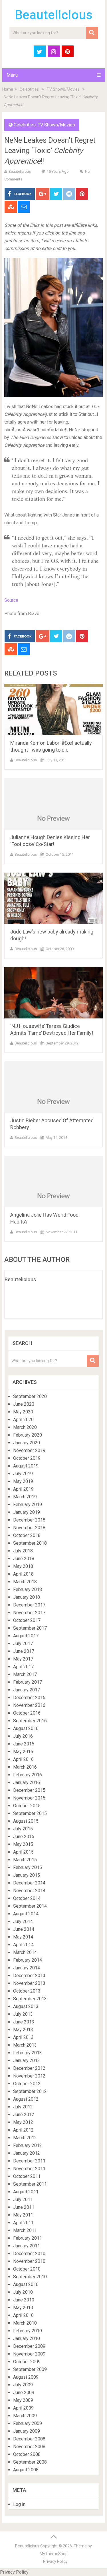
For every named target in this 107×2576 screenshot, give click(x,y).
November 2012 (29, 2076)
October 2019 (27, 1458)
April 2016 (23, 1759)
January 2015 (27, 1875)
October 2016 (27, 1713)
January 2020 (27, 1443)
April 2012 (23, 2130)
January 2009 (27, 2431)
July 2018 (23, 1551)
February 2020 (28, 1435)
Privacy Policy (55, 2561)
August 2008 (26, 2470)
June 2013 (24, 2022)
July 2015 (23, 1829)
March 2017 (25, 1674)
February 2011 (28, 2238)
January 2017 (27, 1690)
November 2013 (29, 1983)
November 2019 (29, 1450)
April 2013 (23, 2037)
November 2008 (29, 2447)
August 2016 (26, 1728)
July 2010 (23, 2292)
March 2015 (25, 1860)
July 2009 (23, 2385)
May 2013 (23, 2030)
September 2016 (30, 1721)
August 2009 (26, 2377)
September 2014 (30, 1906)
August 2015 (26, 1821)
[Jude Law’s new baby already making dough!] (54, 898)
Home (8, 89)
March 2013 (25, 2045)
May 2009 (23, 2400)
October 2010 (27, 2269)
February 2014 (28, 1960)
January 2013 (27, 2060)
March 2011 (25, 2230)
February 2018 (28, 1589)
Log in (19, 2504)
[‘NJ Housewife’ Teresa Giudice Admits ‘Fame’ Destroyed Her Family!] (54, 993)
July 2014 (23, 1921)
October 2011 (27, 2176)
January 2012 (27, 2153)
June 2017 (24, 1651)
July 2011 (23, 2199)
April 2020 (23, 1420)
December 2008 (29, 2439)
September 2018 (30, 1543)
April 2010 (23, 2315)
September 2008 (30, 2462)
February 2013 (28, 2053)
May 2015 (23, 1844)
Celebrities (29, 89)
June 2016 (24, 1744)
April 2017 (23, 1667)
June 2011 (24, 2207)
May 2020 (23, 1412)
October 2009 (27, 2362)
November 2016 (29, 1705)
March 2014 (25, 1952)
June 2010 (24, 2300)
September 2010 (30, 2277)
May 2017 (23, 1659)
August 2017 (26, 1636)
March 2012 (25, 2138)
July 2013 (23, 2014)
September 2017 (30, 1628)
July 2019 (23, 1474)
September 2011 (30, 2184)
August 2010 (26, 2284)
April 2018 (23, 1574)
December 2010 (29, 2254)
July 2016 (23, 1736)
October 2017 (27, 1620)
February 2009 (28, 2423)
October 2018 (27, 1535)
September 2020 (30, 1396)
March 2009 (25, 2416)
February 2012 (28, 2145)
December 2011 (29, 2161)
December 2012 (29, 2068)
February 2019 (28, 1505)
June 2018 (24, 1559)
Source (11, 600)
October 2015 (27, 1806)
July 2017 (23, 1643)
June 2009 (24, 2393)
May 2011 (23, 2215)
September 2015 (30, 1813)
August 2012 (26, 2099)
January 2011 (27, 2246)
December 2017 (29, 1605)
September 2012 (30, 2091)
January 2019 (27, 1512)
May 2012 (23, 2122)
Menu (12, 75)
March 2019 (25, 1497)
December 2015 (29, 1790)
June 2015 (24, 1837)
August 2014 (26, 1914)
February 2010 (28, 2331)
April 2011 (23, 2223)
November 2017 (29, 1613)
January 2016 (27, 1782)
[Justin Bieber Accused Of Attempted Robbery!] (54, 1087)
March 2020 (25, 1427)
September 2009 (30, 2369)
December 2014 (29, 1883)
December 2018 (29, 1520)
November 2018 (29, 1528)
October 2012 (27, 2084)
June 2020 (24, 1404)
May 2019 (23, 1481)
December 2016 (29, 1698)
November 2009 (29, 2354)
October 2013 (27, 1991)
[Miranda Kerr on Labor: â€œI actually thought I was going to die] (54, 710)
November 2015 (29, 1798)
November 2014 (29, 1891)
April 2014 (23, 1945)
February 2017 (28, 1682)
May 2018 (23, 1566)
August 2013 (26, 2006)
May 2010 (23, 2308)
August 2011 (26, 2192)
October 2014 (27, 1898)
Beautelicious (54, 15)
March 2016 (25, 1767)
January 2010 (27, 2338)
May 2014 (23, 1937)
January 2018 (27, 1597)
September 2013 (30, 1999)
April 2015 (23, 1852)
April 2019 (23, 1489)
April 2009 (23, 2408)
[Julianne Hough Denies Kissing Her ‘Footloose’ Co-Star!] (54, 804)
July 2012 (23, 2107)
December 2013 (29, 1976)
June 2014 (24, 1929)
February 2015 (28, 1867)
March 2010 (25, 2323)
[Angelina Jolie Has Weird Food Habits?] (54, 1181)
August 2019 (26, 1466)
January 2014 (27, 1968)
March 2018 (25, 1582)
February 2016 (28, 1775)
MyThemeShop (54, 2554)
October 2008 (27, 2454)
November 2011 (29, 2169)
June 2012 (24, 2115)
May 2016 (23, 1752)
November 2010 (29, 2261)
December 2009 (29, 2346)
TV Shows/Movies (63, 89)
